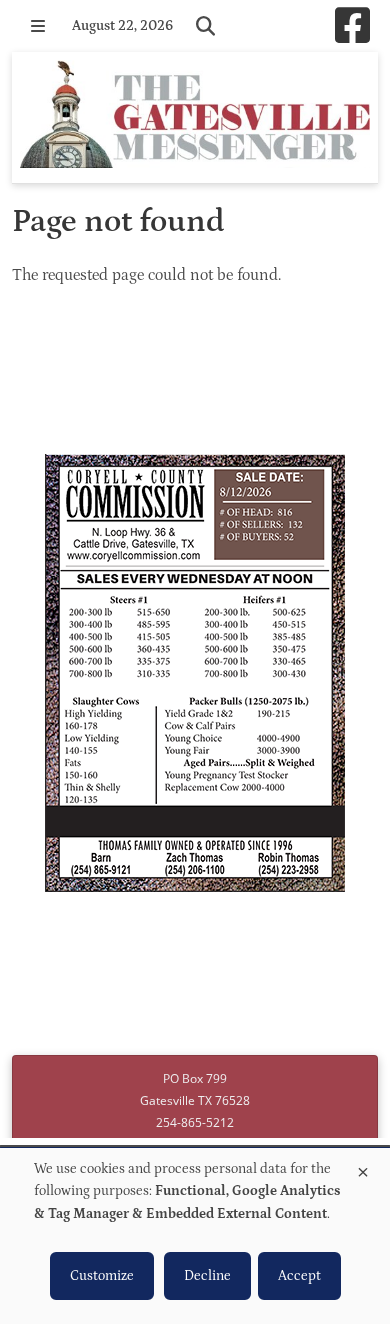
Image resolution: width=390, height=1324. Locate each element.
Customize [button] (102, 1276)
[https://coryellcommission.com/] (195, 676)
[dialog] (195, 1236)
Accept (299, 1276)
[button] (38, 26)
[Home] (195, 117)
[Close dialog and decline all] (363, 1168)
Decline (207, 1276)
